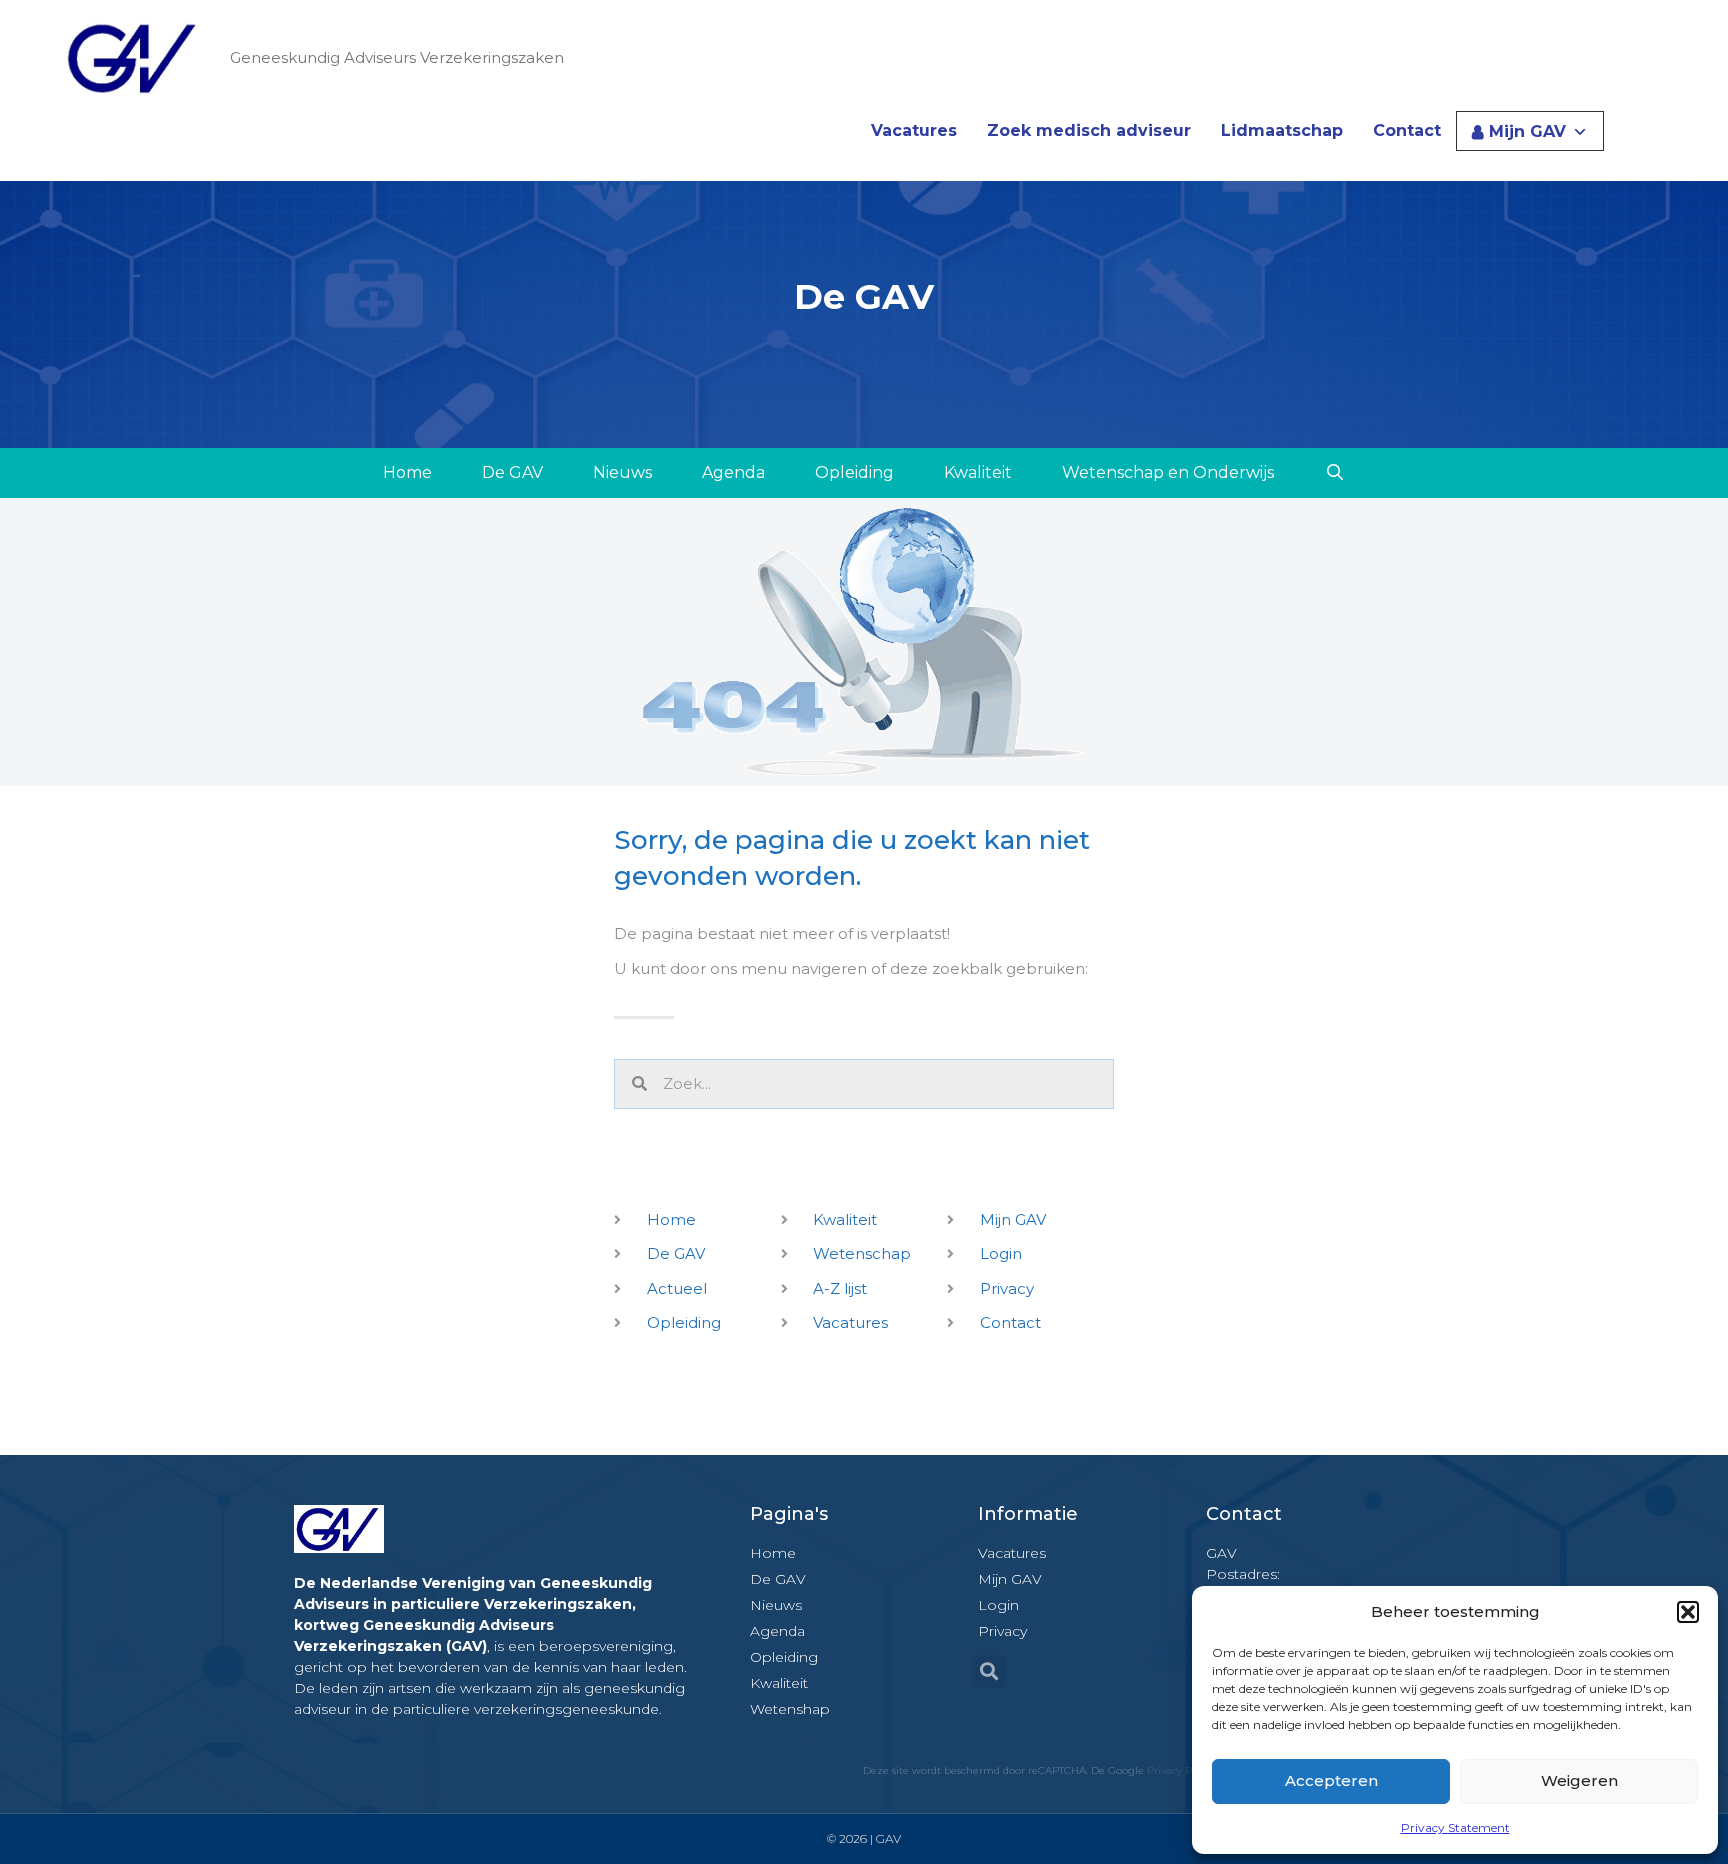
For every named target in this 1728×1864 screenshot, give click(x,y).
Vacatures (914, 130)
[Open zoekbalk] (1334, 473)
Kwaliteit (978, 472)
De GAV (512, 472)
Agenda (733, 472)
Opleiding (854, 472)
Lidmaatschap (1282, 130)
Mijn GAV (1527, 131)
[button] (1688, 1612)
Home (407, 472)
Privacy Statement (1455, 1827)
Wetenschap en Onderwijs (1168, 472)
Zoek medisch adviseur (1089, 130)
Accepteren (1331, 1780)
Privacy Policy (1180, 1770)
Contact (1407, 130)
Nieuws (622, 472)
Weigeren (1579, 1780)
